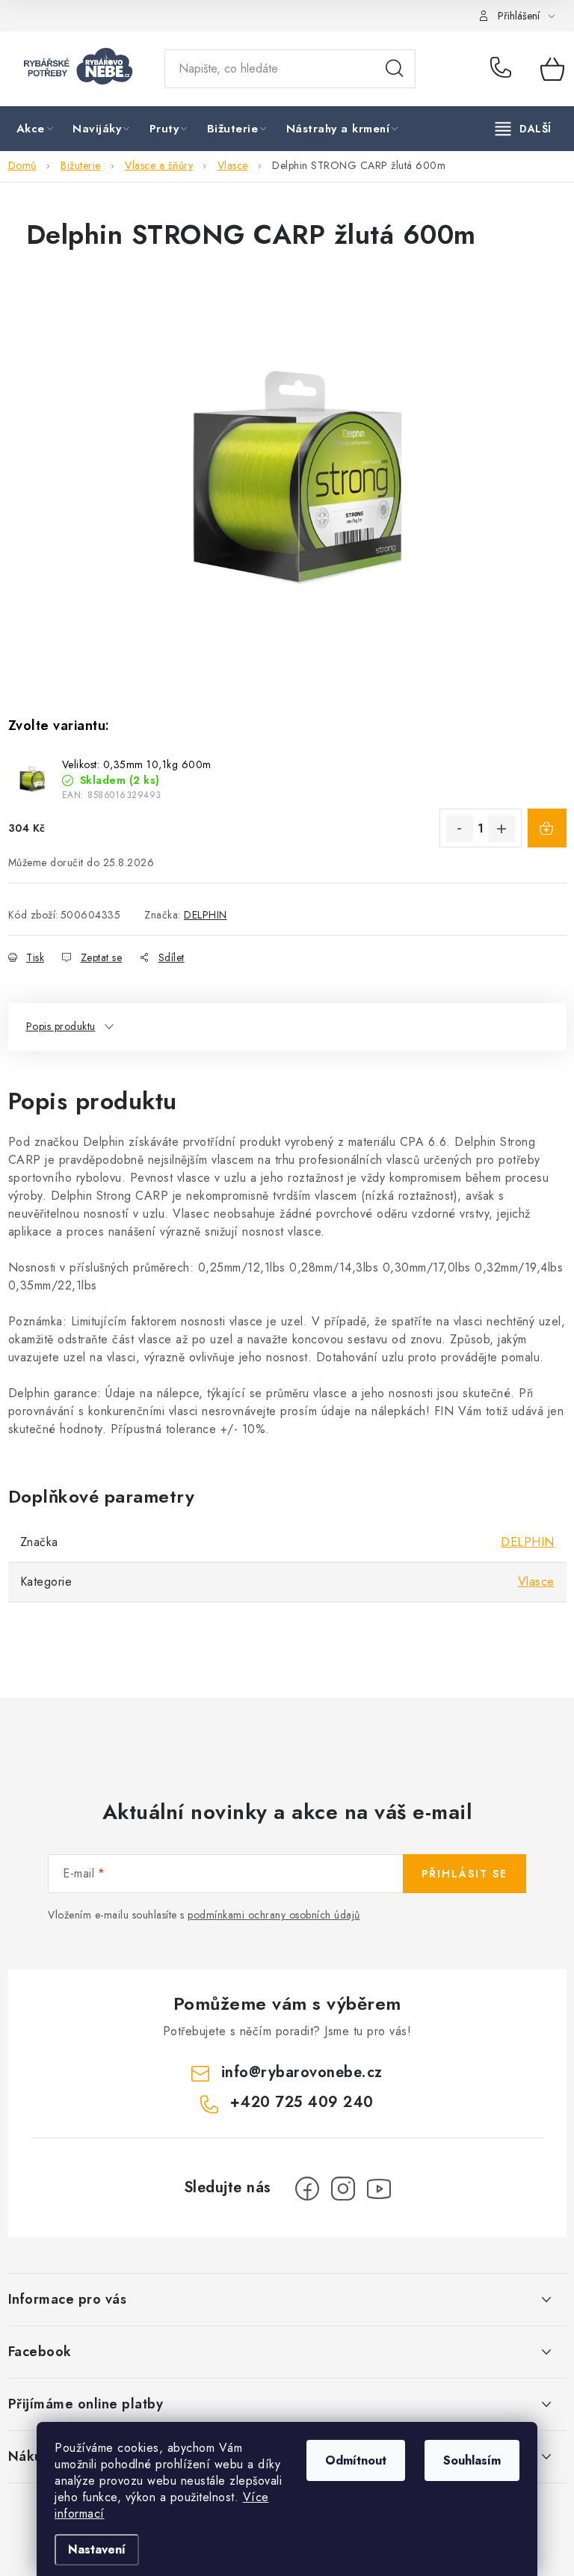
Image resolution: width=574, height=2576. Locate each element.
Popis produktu (61, 1026)
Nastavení (97, 2549)
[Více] (524, 129)
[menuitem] (36, 129)
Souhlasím (472, 2460)
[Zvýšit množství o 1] (502, 829)
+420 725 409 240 (504, 69)
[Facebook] (307, 2189)
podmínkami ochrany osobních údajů (274, 1915)
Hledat (395, 69)
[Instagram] (343, 2189)
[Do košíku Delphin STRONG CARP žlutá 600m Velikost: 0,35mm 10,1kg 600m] (547, 828)
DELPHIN (206, 915)
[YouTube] (379, 2189)
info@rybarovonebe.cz (302, 2072)
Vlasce (536, 1582)
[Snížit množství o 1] (460, 829)
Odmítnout (356, 2460)
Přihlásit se (465, 1874)
